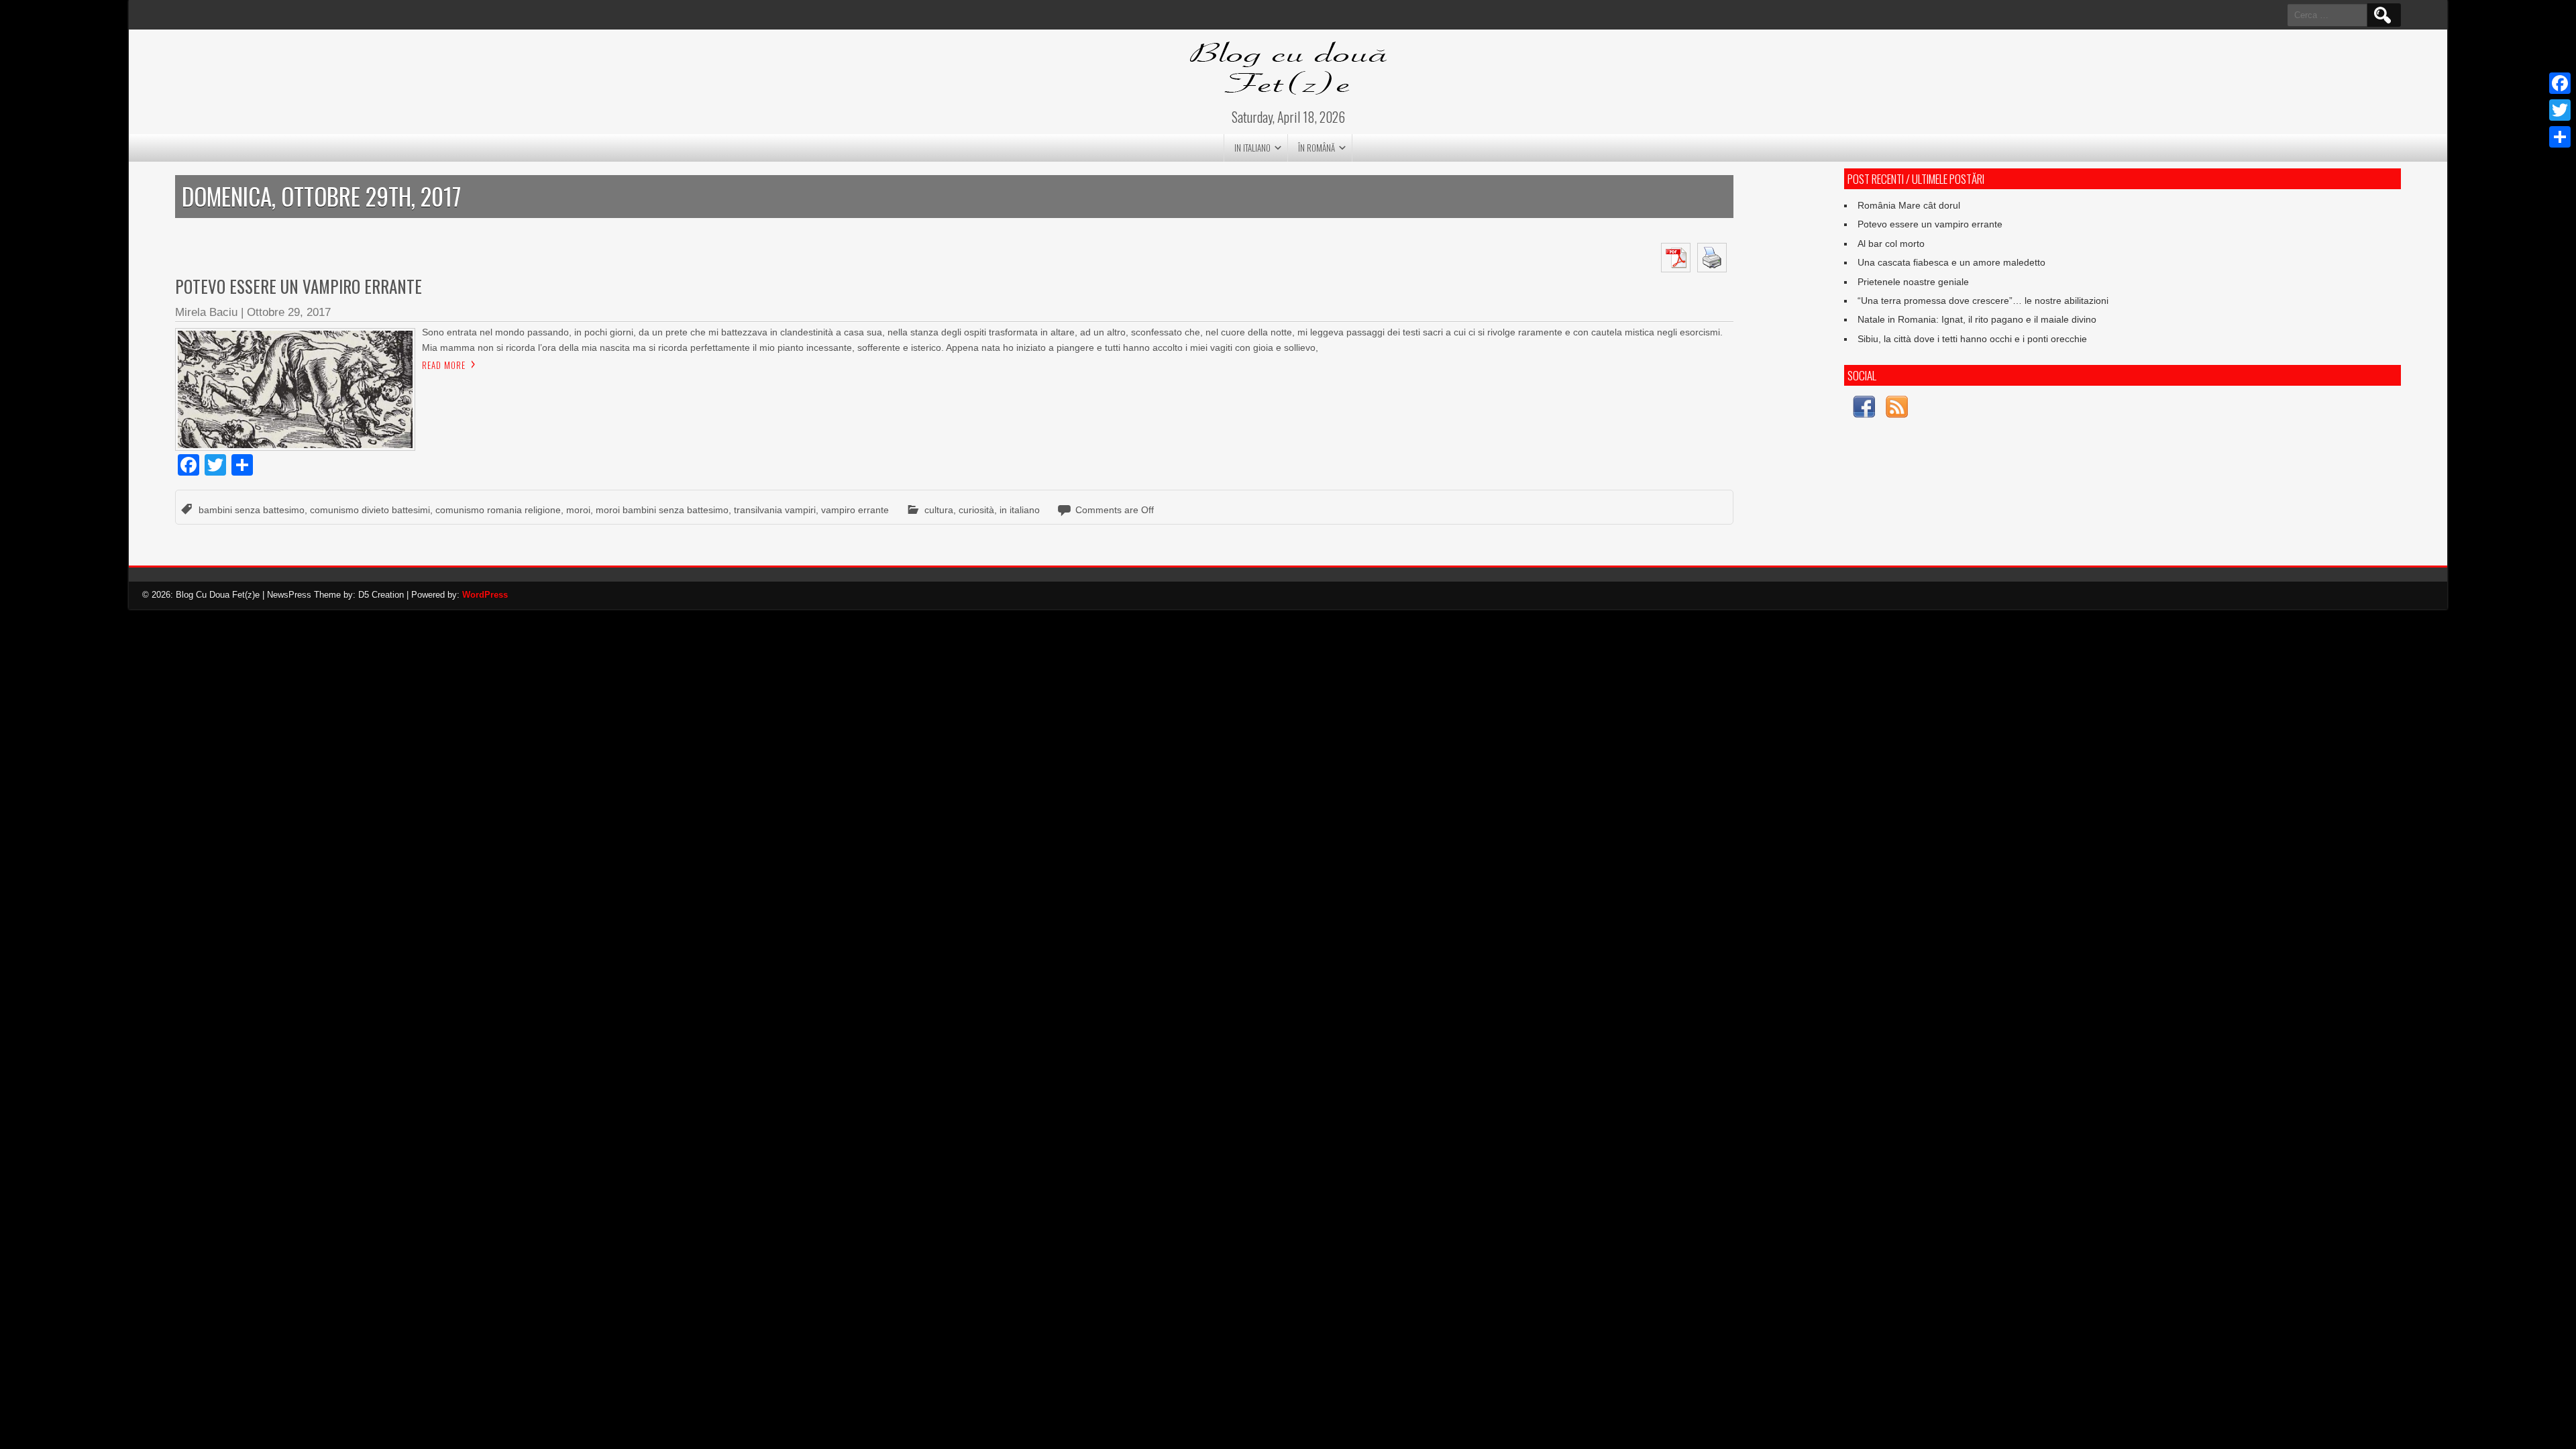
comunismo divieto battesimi (370, 510)
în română (1317, 148)
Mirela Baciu (206, 312)
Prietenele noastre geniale (1913, 282)
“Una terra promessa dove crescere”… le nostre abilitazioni (1983, 301)
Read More (444, 365)
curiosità (976, 510)
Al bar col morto (1891, 244)
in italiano (1252, 148)
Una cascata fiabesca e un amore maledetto (1951, 262)
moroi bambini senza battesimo (662, 510)
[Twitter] (2560, 110)
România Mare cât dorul (1909, 205)
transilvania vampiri (775, 510)
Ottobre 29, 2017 (289, 312)
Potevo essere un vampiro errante (299, 286)
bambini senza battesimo (252, 510)
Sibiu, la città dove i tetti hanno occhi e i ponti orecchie (1972, 339)
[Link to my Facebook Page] (1864, 409)
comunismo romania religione (498, 510)
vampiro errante (855, 510)
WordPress (485, 595)
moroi (578, 510)
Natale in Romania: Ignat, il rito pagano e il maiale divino (1977, 319)
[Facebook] (2560, 83)
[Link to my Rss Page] (1897, 409)
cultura (939, 510)
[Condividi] (2560, 137)
